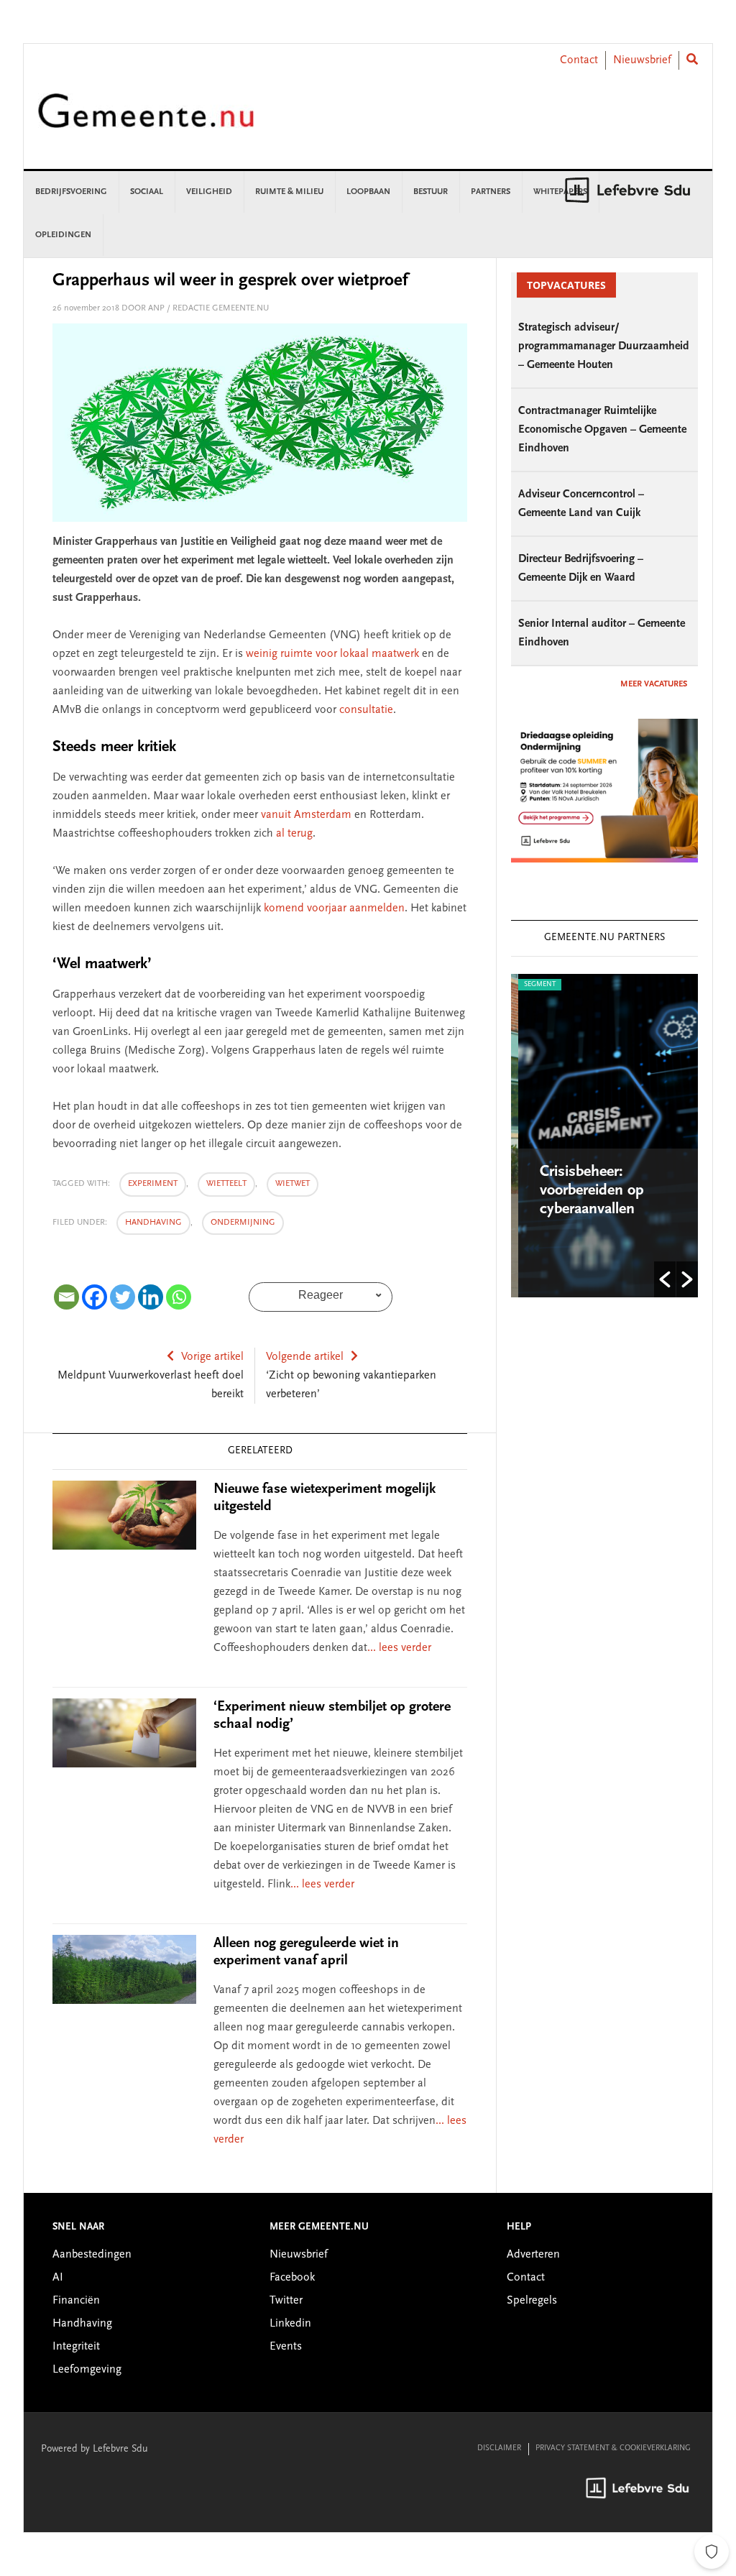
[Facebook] (95, 1297)
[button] (665, 1279)
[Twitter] (123, 1297)
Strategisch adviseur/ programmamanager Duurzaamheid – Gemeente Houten (604, 346)
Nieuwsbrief (642, 60)
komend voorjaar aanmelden (334, 908)
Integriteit (76, 2347)
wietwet (293, 1184)
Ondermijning (243, 1223)
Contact (579, 60)
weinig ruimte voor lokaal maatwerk (332, 654)
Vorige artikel (212, 1357)
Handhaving (153, 1223)
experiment (153, 1184)
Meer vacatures (654, 684)
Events (286, 2347)
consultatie (366, 710)
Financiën (76, 2301)
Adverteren (533, 2255)
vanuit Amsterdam (306, 815)
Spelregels (532, 2301)
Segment (533, 985)
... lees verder (399, 1648)
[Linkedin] (151, 1297)
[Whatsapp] (179, 1297)
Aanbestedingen (92, 2255)
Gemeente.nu (146, 120)
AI (58, 2278)
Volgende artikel (305, 1357)
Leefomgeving (87, 2370)
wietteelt (226, 1184)
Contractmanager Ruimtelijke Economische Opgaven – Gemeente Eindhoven (602, 430)
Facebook (292, 2278)
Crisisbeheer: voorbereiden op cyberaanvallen (585, 1191)
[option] (604, 1136)
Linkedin (290, 2324)
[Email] (66, 1297)
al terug (294, 834)
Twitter (286, 2301)
